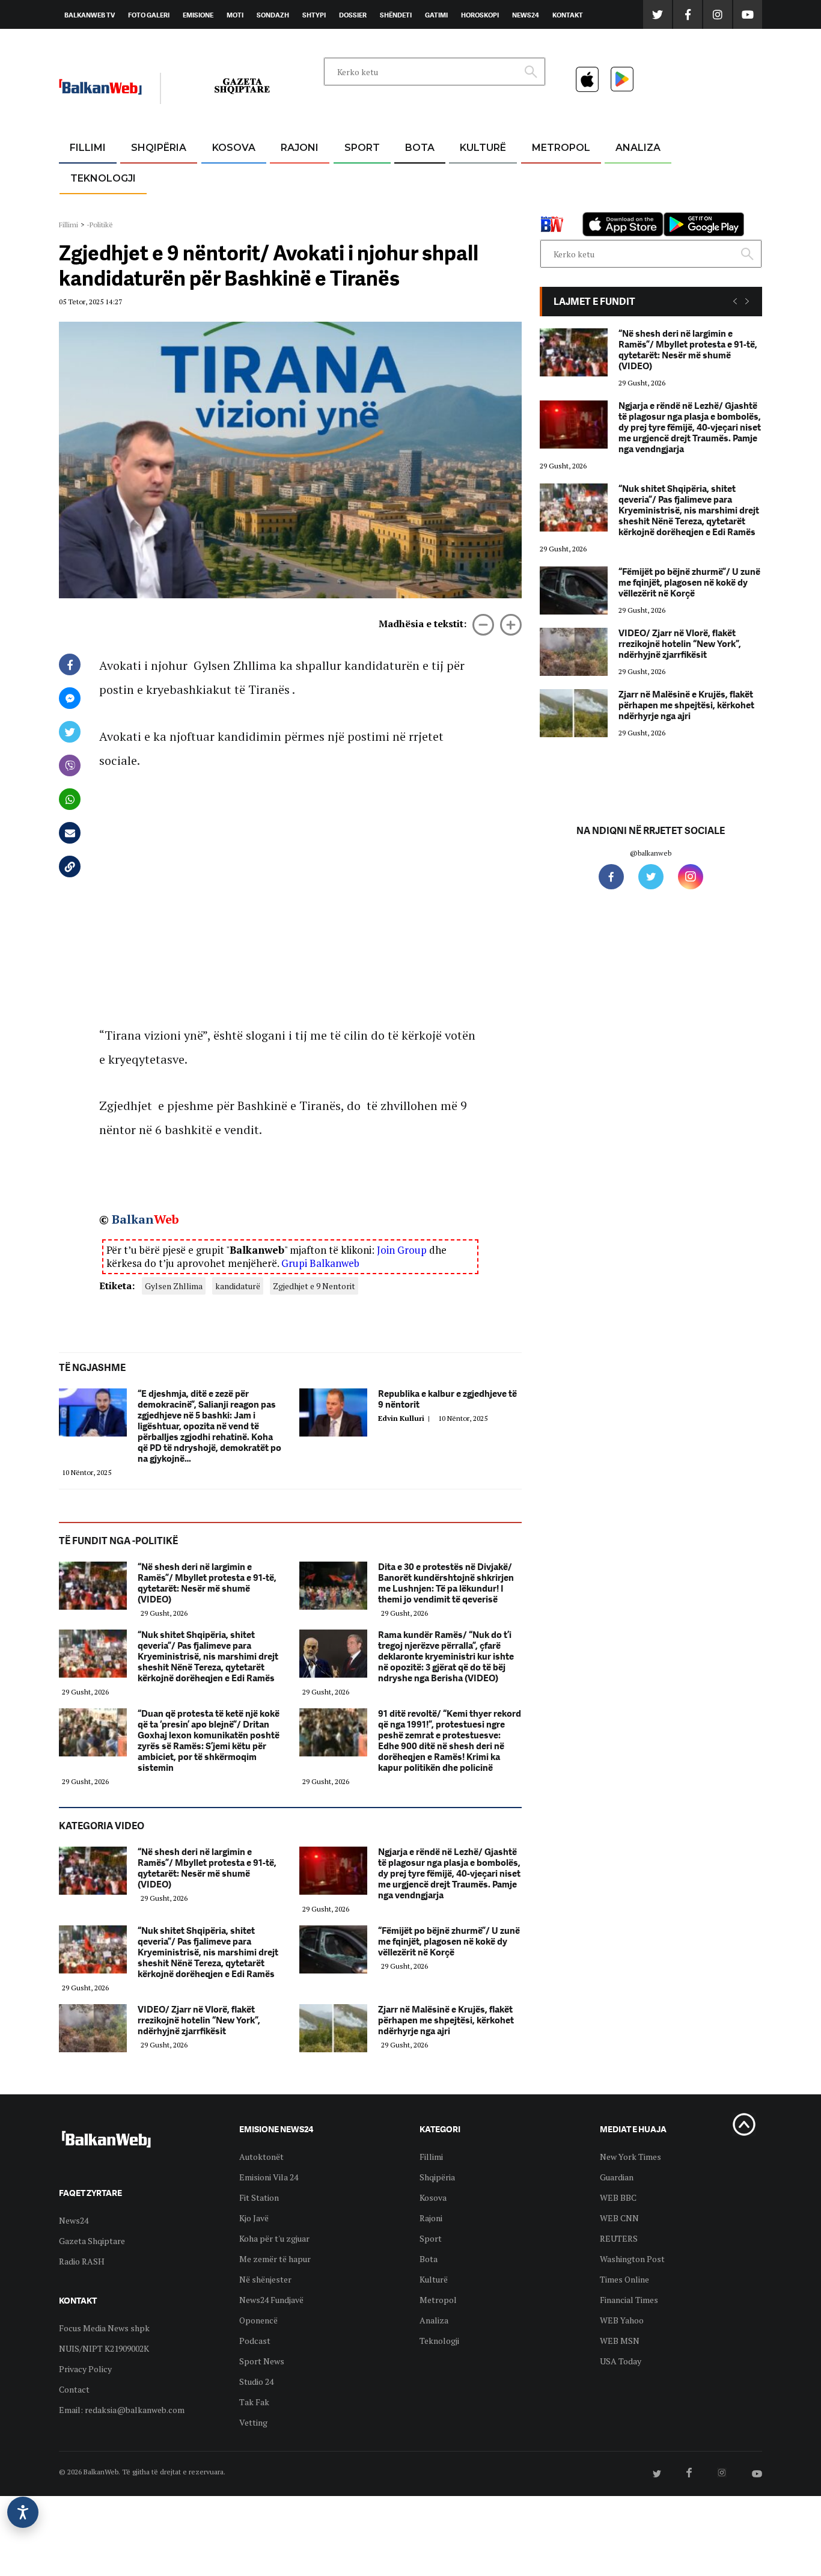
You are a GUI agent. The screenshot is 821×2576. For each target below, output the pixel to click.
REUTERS (619, 2238)
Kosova (234, 148)
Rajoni (300, 148)
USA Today (621, 2361)
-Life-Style (550, 205)
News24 (526, 15)
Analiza (638, 148)
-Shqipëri (360, 205)
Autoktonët (261, 2157)
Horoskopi (480, 15)
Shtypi (314, 15)
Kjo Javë (254, 2218)
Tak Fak (254, 2402)
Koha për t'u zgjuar (274, 2238)
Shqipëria (159, 148)
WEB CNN (619, 2218)
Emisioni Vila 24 (269, 2177)
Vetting (253, 2422)
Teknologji (103, 178)
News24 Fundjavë (271, 2300)
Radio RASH (82, 2261)
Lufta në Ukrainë (419, 210)
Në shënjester (265, 2279)
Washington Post (632, 2259)
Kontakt (568, 15)
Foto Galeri (149, 15)
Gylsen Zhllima (174, 1286)
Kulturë (483, 148)
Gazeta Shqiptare (92, 2241)
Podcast (255, 2341)
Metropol (561, 148)
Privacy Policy (85, 2369)
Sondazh (273, 15)
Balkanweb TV (90, 15)
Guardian (617, 2177)
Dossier (353, 15)
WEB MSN (620, 2341)
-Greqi (290, 177)
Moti (235, 15)
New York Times (630, 2157)
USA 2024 (419, 177)
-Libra (468, 205)
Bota (420, 148)
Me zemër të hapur (275, 2259)
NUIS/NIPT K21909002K (104, 2348)
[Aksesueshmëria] (23, 2512)
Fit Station (259, 2197)
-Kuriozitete (556, 177)
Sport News (262, 2361)
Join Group (402, 1250)
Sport (362, 148)
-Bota (353, 177)
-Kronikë (146, 177)
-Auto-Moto (93, 208)
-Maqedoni (300, 205)
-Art (465, 177)
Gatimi (436, 15)
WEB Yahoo (622, 2320)
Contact (74, 2389)
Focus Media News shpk (104, 2328)
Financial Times (629, 2300)
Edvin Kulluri (406, 1418)
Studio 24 (256, 2381)
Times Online (624, 2279)
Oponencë (258, 2320)
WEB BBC (618, 2197)
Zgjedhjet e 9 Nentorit (314, 1286)
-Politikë (146, 205)
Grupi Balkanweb (320, 1263)
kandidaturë (238, 1286)
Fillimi (88, 148)
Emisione (198, 15)
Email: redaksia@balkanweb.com (122, 2410)
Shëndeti (396, 15)
